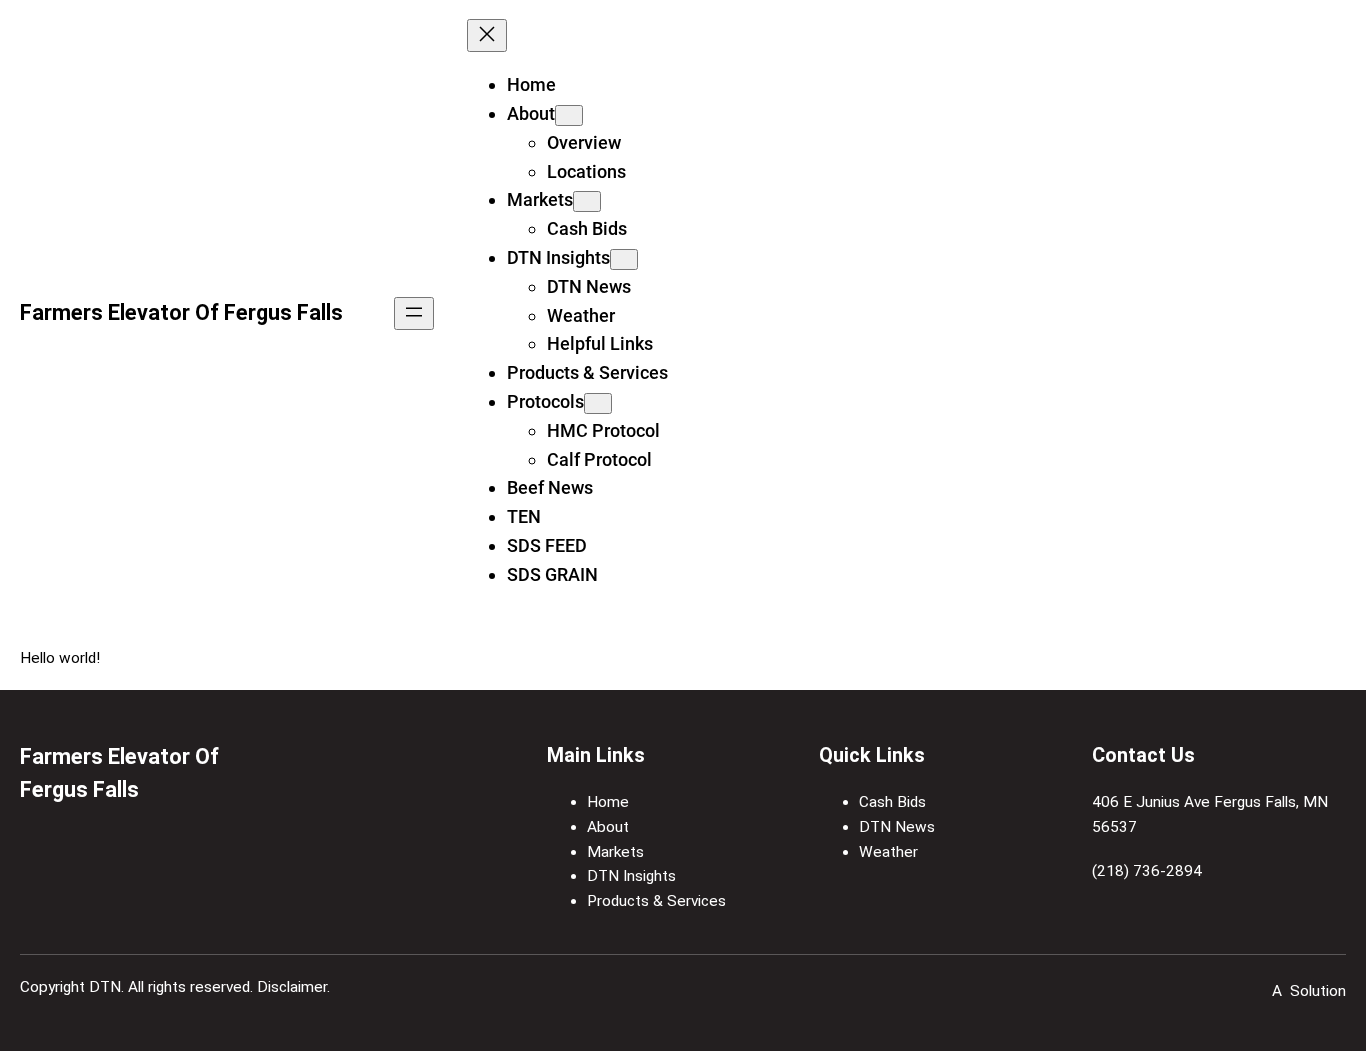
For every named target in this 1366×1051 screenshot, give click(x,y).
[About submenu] (569, 115)
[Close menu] (487, 35)
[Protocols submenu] (598, 403)
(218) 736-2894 (1147, 871)
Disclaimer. (293, 987)
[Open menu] (414, 313)
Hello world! (60, 658)
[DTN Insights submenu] (624, 259)
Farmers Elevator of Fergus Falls (181, 312)
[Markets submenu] (587, 201)
